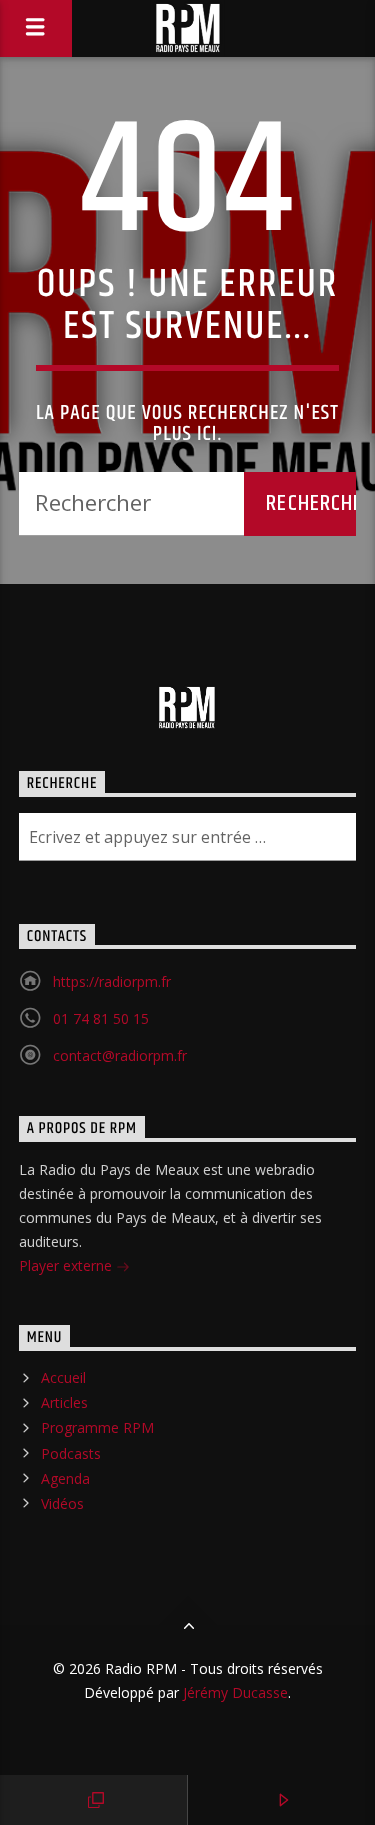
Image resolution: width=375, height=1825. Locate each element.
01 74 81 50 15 (101, 1018)
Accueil (63, 1377)
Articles (64, 1402)
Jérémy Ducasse (233, 1692)
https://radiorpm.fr (112, 981)
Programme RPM (97, 1427)
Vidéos (62, 1503)
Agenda (65, 1478)
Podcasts (71, 1453)
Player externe (67, 1265)
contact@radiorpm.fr (120, 1055)
